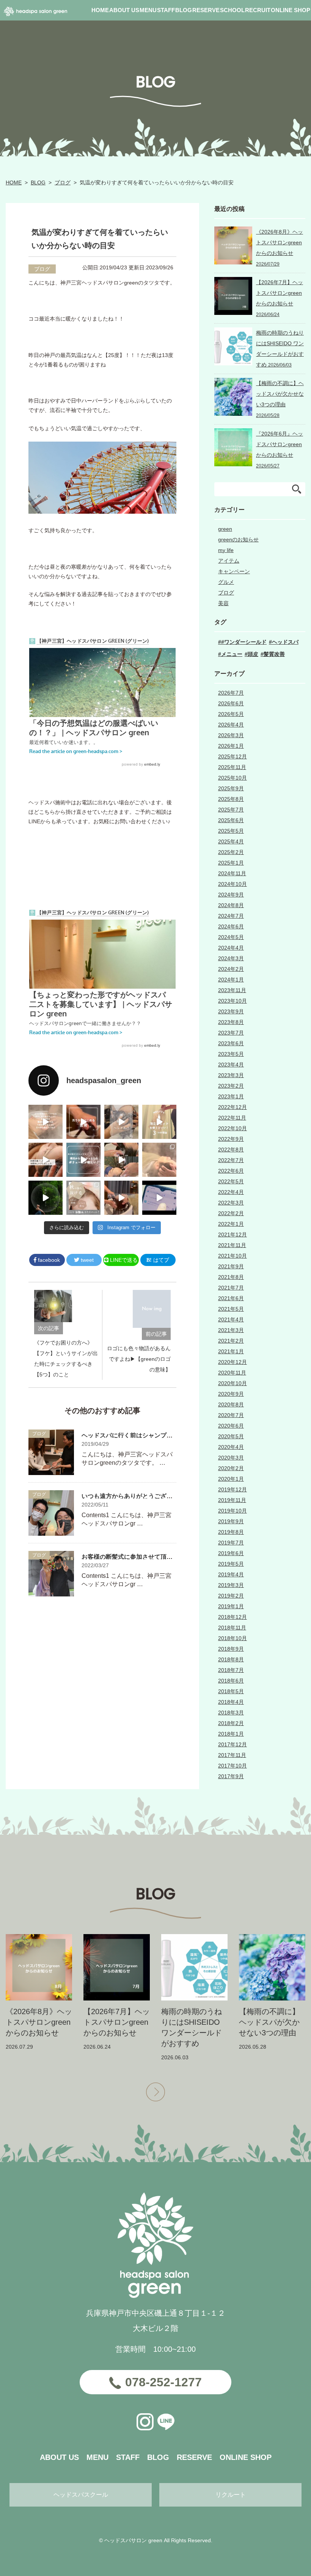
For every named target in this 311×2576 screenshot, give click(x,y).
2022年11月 (232, 1118)
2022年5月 (231, 1181)
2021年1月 (231, 1351)
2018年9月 (231, 1649)
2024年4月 (231, 948)
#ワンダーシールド (244, 642)
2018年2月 (231, 1723)
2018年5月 (231, 1691)
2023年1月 (231, 1096)
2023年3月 (231, 1075)
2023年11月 (232, 990)
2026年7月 (231, 693)
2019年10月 (232, 1511)
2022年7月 (231, 1160)
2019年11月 (232, 1500)
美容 (223, 603)
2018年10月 (232, 1638)
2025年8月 (231, 799)
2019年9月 (231, 1521)
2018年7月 (231, 1670)
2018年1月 (231, 1734)
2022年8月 (231, 1150)
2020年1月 (231, 1479)
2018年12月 (232, 1617)
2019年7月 (231, 1543)
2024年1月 (231, 980)
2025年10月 (232, 778)
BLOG (38, 182)
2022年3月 (231, 1203)
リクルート (231, 2495)
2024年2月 (231, 969)
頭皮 (253, 654)
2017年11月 (232, 1755)
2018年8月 (231, 1659)
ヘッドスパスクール (81, 2495)
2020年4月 (231, 1447)
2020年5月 (231, 1436)
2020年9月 (231, 1394)
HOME (14, 182)
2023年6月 (231, 1043)
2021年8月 (231, 1277)
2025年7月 (231, 810)
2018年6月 (231, 1681)
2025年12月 (232, 756)
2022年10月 (232, 1128)
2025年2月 (231, 852)
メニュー (232, 654)
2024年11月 (232, 873)
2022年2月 (231, 1213)
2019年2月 (231, 1596)
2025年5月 (231, 831)
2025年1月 (231, 863)
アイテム (229, 561)
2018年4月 (231, 1702)
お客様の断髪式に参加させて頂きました (136, 1557)
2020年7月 (231, 1415)
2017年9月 (231, 1776)
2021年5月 (231, 1309)
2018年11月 (232, 1628)
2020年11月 (232, 1373)
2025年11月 (232, 767)
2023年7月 (231, 1033)
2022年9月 (231, 1139)
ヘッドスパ (285, 642)
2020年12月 (232, 1362)
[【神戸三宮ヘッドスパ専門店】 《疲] (159, 1198)
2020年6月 (231, 1426)
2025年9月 (231, 788)
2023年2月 (231, 1086)
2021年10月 (232, 1256)
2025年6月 (231, 820)
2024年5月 (231, 937)
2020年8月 (231, 1404)
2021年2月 (231, 1341)
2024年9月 (231, 895)
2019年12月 (232, 1489)
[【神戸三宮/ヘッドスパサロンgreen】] (121, 1160)
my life (226, 550)
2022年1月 (231, 1224)
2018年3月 (231, 1713)
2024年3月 (231, 958)
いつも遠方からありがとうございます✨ (137, 1496)
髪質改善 (274, 654)
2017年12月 (232, 1744)
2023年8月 (231, 1022)
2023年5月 (231, 1054)
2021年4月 (231, 1319)
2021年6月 (231, 1298)
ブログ (63, 182)
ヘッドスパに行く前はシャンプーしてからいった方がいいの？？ (170, 1435)
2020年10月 (232, 1383)
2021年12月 (232, 1235)
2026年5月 (231, 714)
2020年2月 (231, 1468)
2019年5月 (231, 1564)
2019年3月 (231, 1585)
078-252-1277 (163, 2382)
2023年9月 (231, 1011)
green (225, 529)
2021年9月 (231, 1266)
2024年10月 (232, 884)
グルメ (226, 582)
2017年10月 (232, 1766)
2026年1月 (231, 746)
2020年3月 (231, 1458)
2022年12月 (232, 1107)
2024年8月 (231, 905)
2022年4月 (231, 1192)
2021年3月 (231, 1330)
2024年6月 (231, 926)
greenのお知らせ (238, 539)
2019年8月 (231, 1532)
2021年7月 (231, 1288)
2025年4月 (231, 841)
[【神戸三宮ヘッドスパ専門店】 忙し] (46, 1198)
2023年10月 (232, 1001)
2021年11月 (232, 1245)
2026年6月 (231, 703)
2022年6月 (231, 1171)
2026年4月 (231, 725)
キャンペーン (234, 571)
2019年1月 (231, 1606)
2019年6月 (231, 1553)
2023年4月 (231, 1065)
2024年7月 (231, 916)
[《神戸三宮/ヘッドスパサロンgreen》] (46, 1122)
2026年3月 (231, 735)
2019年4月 (231, 1574)
